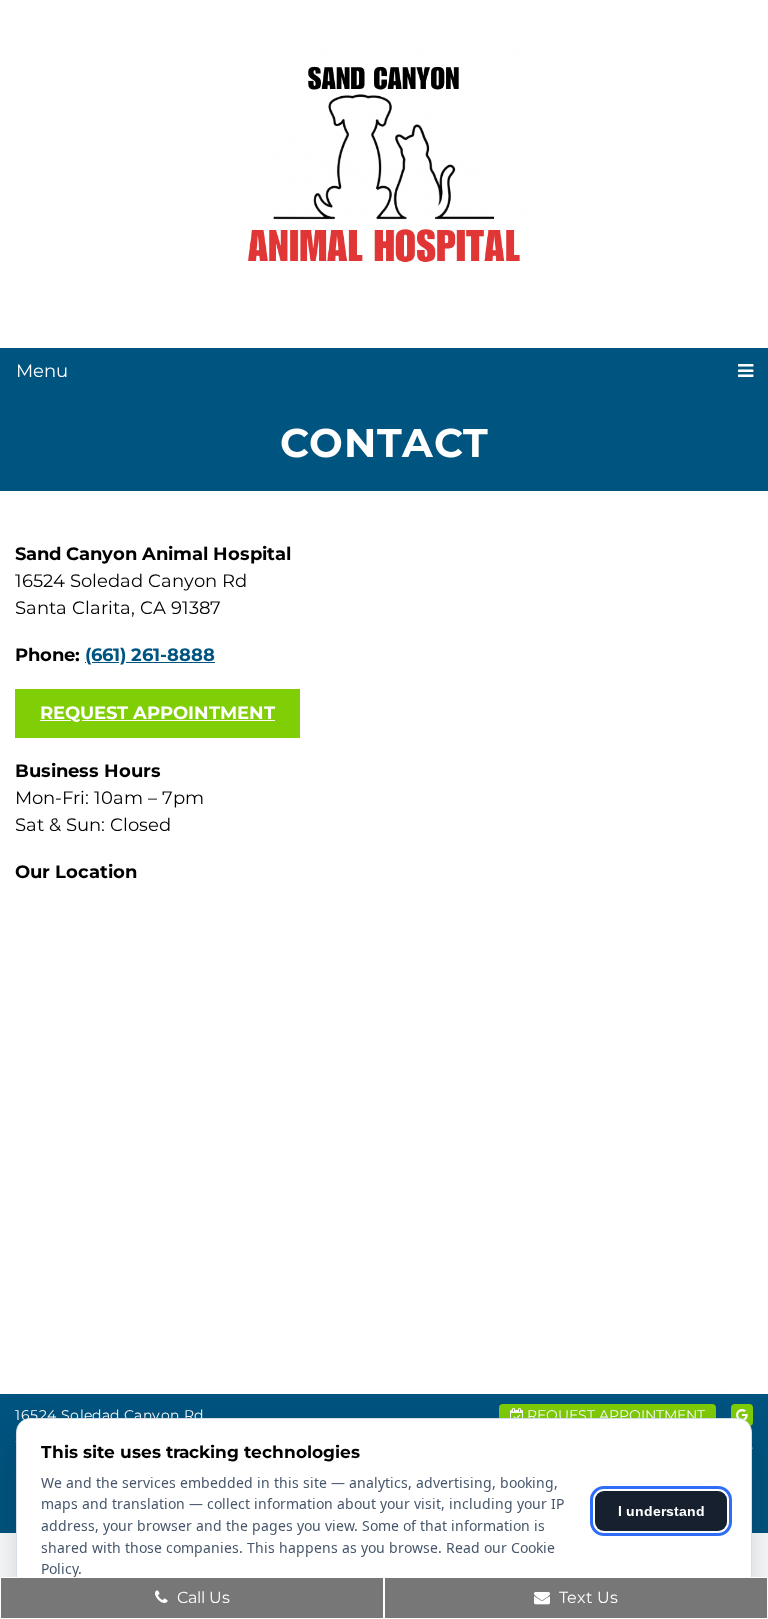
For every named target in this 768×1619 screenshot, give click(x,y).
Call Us (201, 1597)
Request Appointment (157, 713)
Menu (42, 371)
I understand (661, 1511)
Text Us (586, 1597)
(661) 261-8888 (150, 655)
